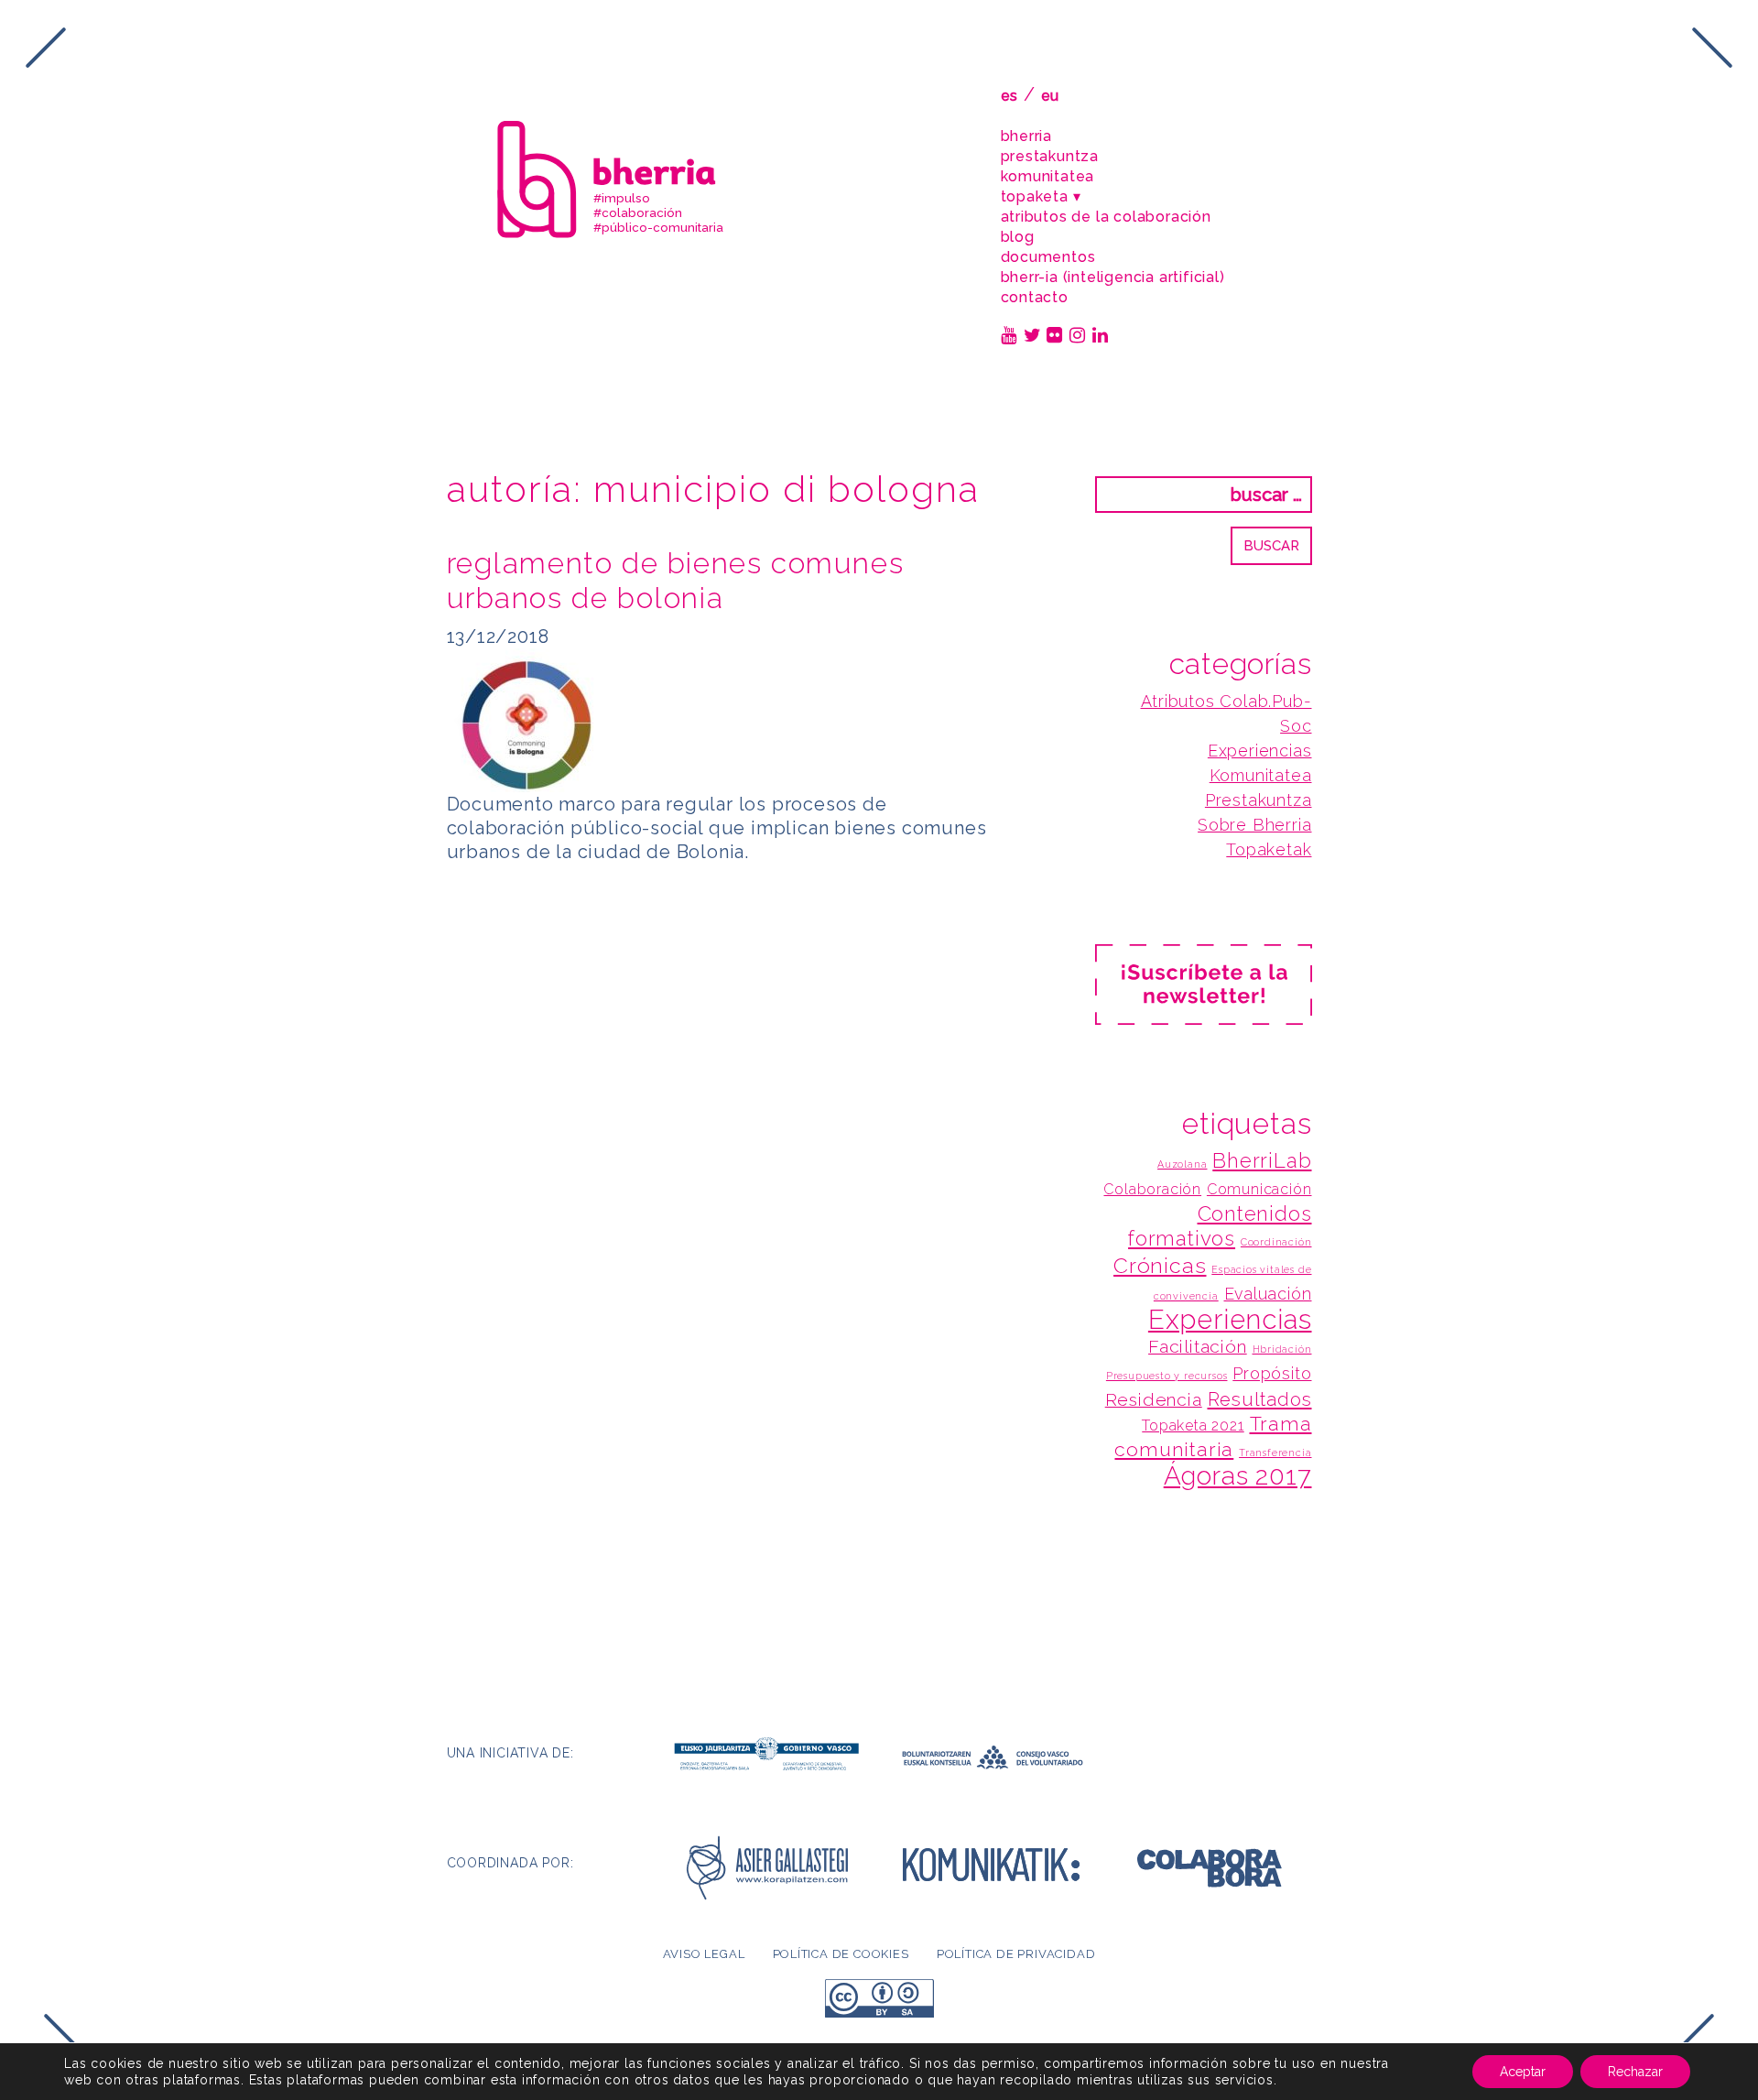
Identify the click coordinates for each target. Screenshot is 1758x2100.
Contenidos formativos (1220, 1226)
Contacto (1035, 297)
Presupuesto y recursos (1167, 1376)
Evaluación (1268, 1294)
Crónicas (1160, 1265)
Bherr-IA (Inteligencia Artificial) (1113, 277)
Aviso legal (704, 1954)
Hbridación (1282, 1349)
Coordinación (1276, 1242)
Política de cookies (841, 1954)
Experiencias (1260, 751)
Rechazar (1635, 2072)
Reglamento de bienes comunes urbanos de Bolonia (676, 580)
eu (1051, 96)
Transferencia (1275, 1453)
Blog (1018, 237)
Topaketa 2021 (1193, 1425)
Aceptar (1523, 2072)
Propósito (1272, 1373)
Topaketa (1035, 196)
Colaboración (1152, 1189)
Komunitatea (1048, 176)
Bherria (1027, 136)
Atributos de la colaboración (1106, 217)
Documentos (1048, 257)
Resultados (1260, 1399)
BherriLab (1262, 1160)
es (1010, 96)
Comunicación (1259, 1189)
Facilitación (1198, 1347)
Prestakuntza (1050, 156)
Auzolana (1182, 1164)
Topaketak (1269, 849)
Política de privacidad (1016, 1954)
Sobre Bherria (1254, 825)
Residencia (1154, 1400)
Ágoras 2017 (1238, 1476)
